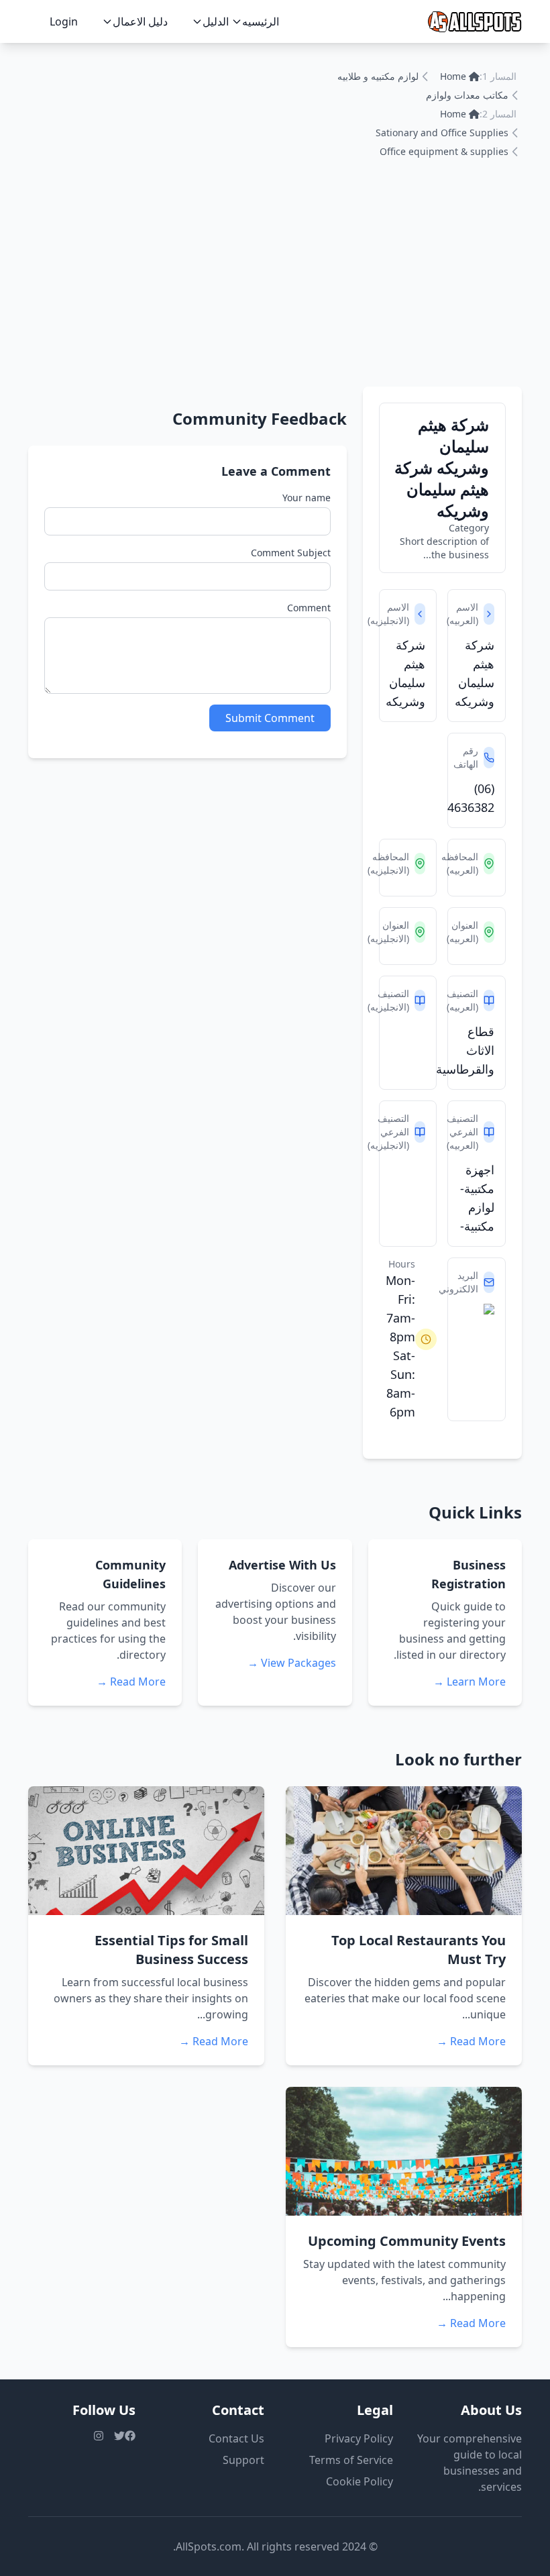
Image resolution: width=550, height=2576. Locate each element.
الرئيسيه (261, 21)
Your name (307, 498)
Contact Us (236, 2438)
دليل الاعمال (140, 21)
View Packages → (292, 1663)
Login (64, 21)
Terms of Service (351, 2460)
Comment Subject (291, 553)
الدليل (216, 21)
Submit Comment (270, 718)
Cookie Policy (360, 2481)
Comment (309, 608)
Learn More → (470, 1682)
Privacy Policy (359, 2438)
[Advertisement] (275, 286)
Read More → (131, 1682)
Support (243, 2460)
